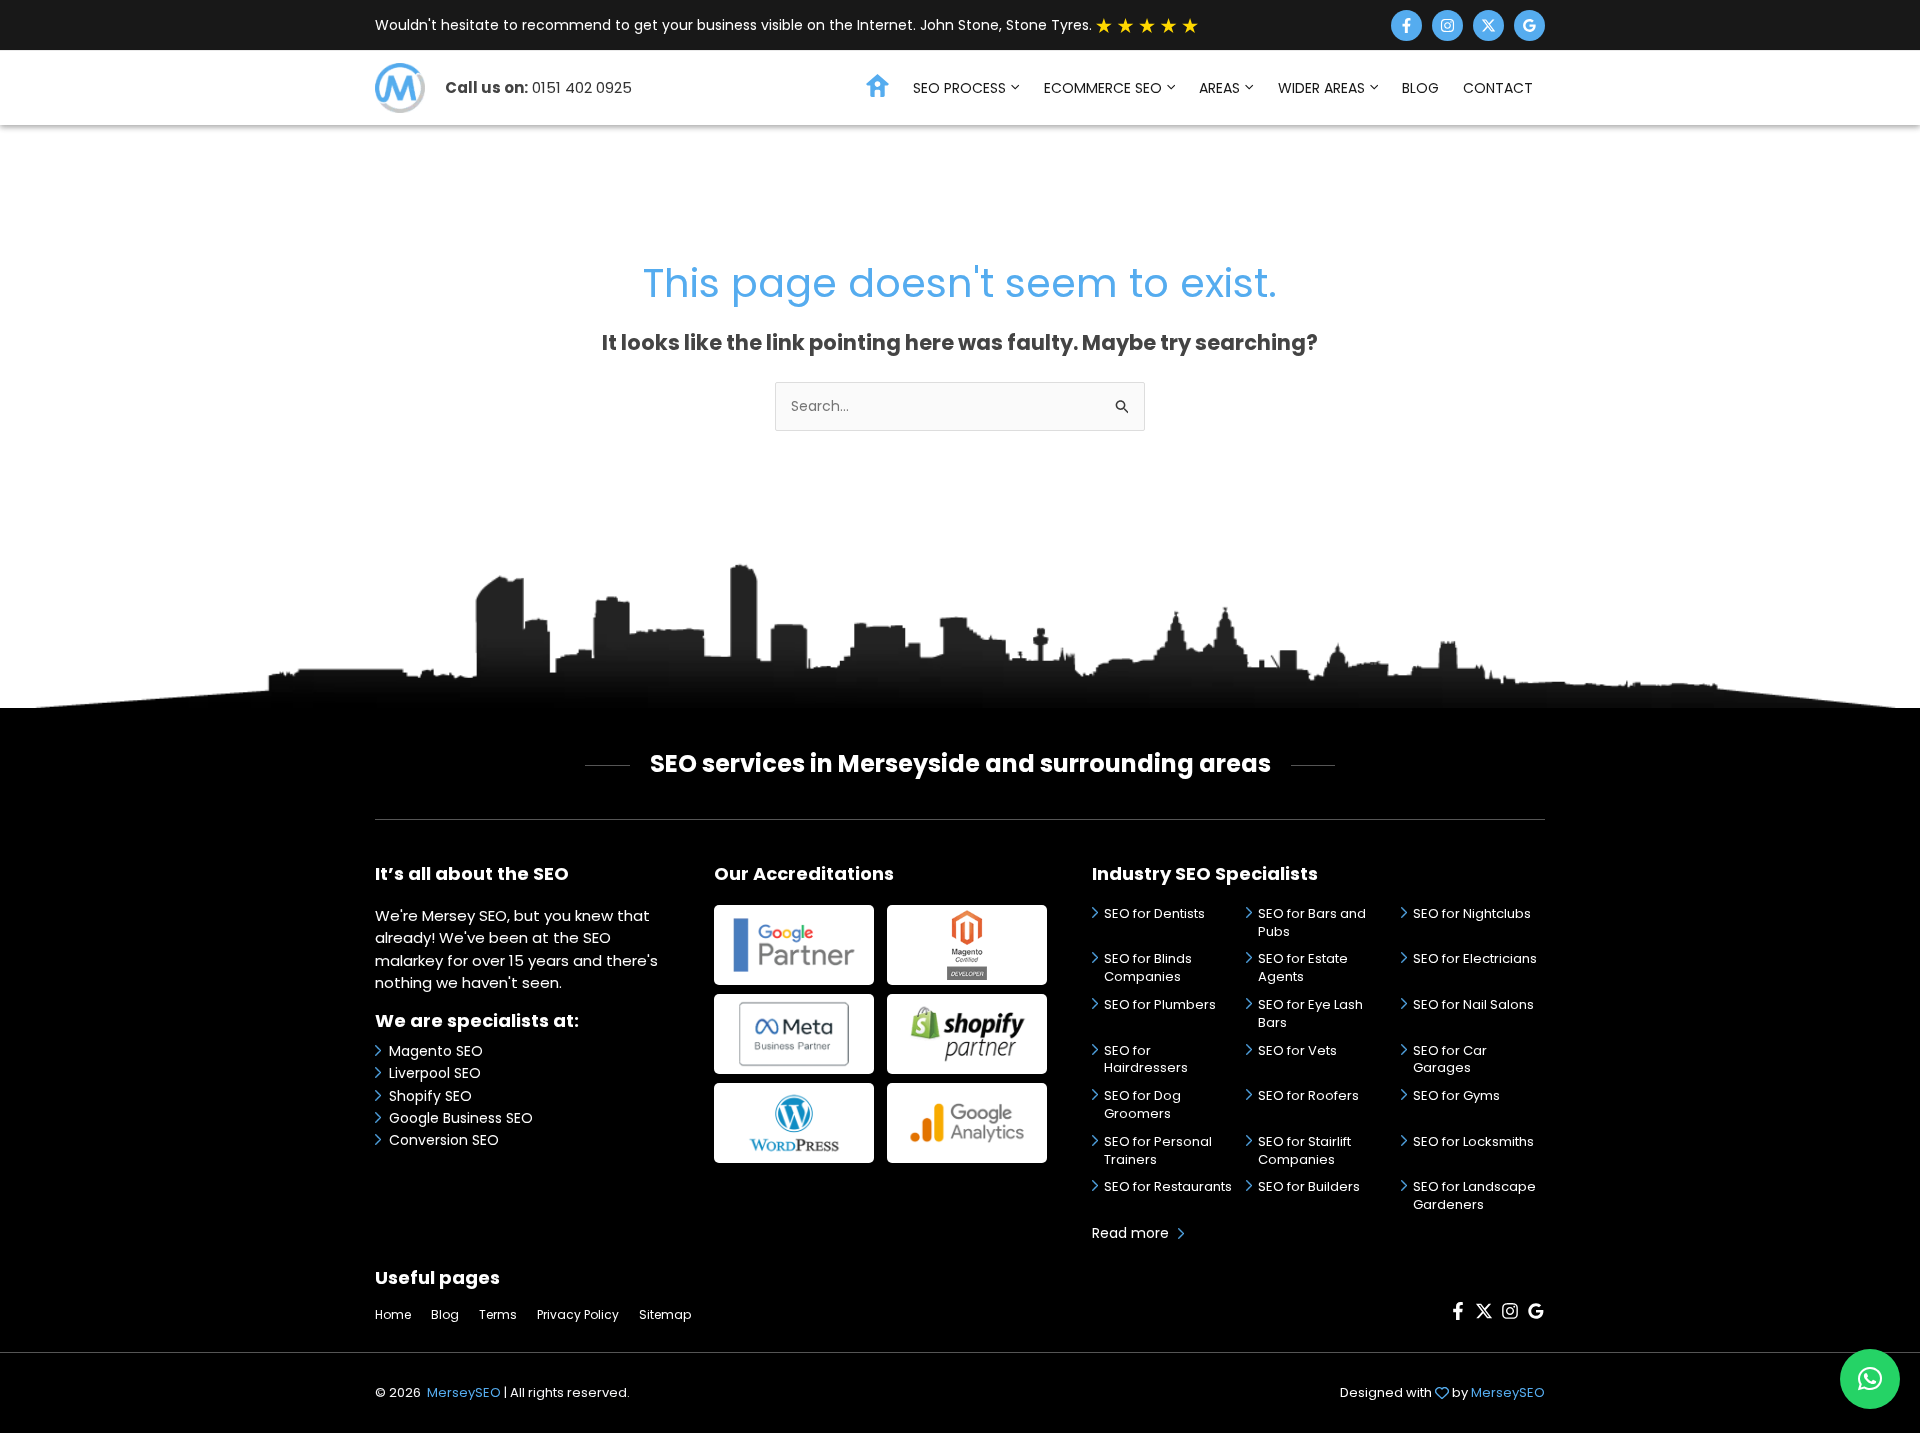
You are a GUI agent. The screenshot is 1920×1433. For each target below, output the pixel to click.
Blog (445, 1314)
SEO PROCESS (959, 88)
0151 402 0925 (582, 87)
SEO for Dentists (1154, 913)
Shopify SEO (430, 1096)
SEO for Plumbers (1160, 1004)
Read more (1130, 1233)
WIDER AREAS (1321, 88)
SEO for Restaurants (1168, 1186)
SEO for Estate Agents (1303, 967)
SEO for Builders (1309, 1186)
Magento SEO (436, 1051)
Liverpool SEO (435, 1073)
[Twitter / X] (1488, 25)
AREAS (1219, 88)
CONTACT (1498, 88)
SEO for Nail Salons (1473, 1004)
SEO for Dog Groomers (1142, 1104)
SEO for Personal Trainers (1158, 1150)
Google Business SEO (461, 1118)
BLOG (1420, 88)
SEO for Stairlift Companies (1304, 1150)
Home (393, 1314)
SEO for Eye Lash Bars (1310, 1013)
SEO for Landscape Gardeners (1474, 1195)
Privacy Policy (578, 1314)
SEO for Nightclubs (1472, 913)
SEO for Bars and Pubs (1312, 922)
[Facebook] (1406, 25)
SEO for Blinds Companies (1148, 967)
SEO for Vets (1297, 1050)
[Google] (1536, 1315)
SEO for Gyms (1456, 1095)
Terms (498, 1314)
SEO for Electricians (1475, 958)
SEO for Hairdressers (1146, 1059)
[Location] (1529, 25)
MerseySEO (464, 1392)
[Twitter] (1484, 1315)
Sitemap (665, 1314)
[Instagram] (1447, 25)
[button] (1012, 88)
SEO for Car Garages (1450, 1059)
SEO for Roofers (1308, 1095)
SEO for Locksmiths (1473, 1141)
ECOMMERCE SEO (1103, 88)
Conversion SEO (444, 1140)
